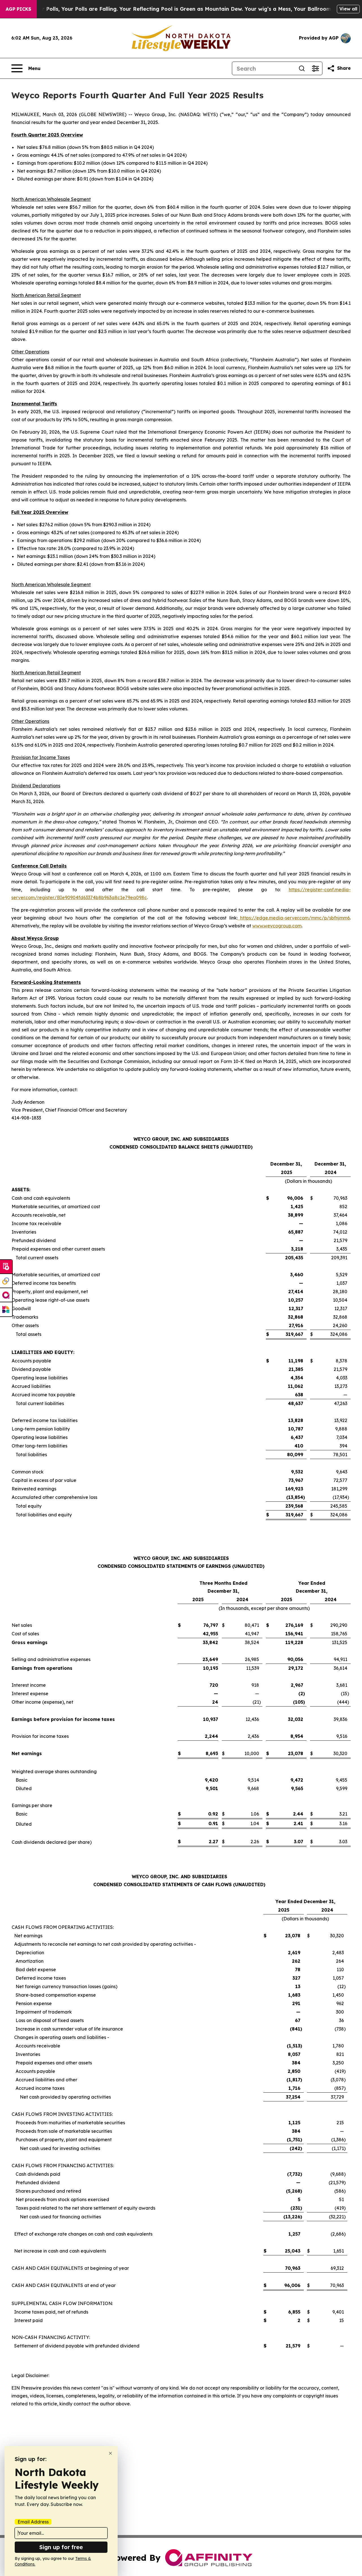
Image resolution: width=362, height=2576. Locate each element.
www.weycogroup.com (277, 926)
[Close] (110, 2453)
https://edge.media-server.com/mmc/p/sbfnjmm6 (294, 918)
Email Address (33, 2522)
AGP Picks (18, 9)
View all (348, 9)
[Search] (302, 68)
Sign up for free (61, 2547)
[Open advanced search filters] (315, 68)
